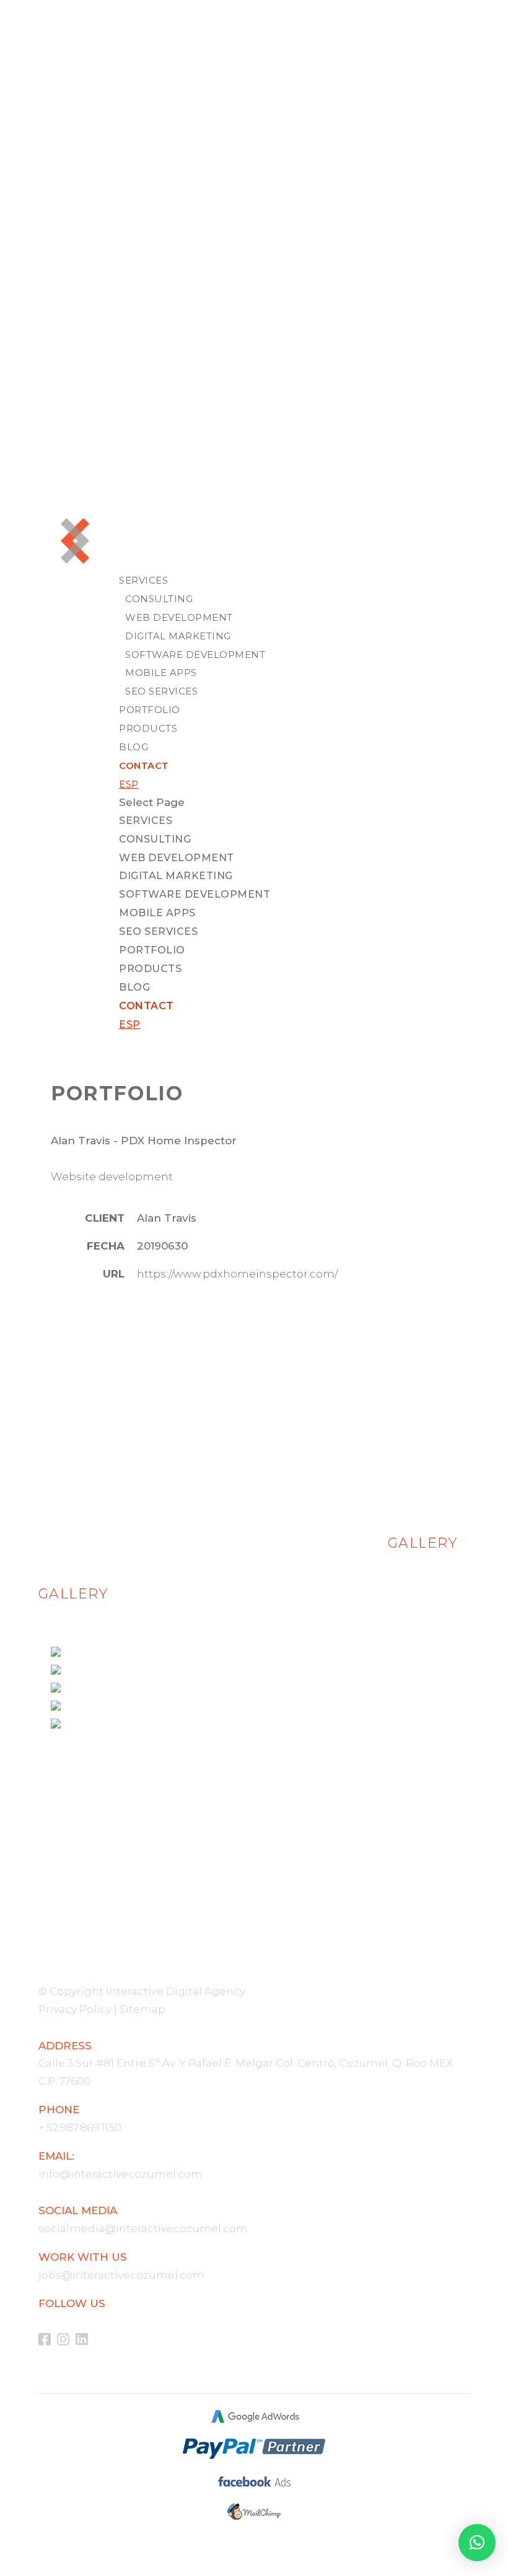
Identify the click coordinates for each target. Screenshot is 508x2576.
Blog (134, 747)
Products (148, 728)
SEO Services (161, 691)
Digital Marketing (178, 636)
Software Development (195, 655)
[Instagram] (66, 2340)
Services (143, 580)
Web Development (179, 617)
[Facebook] (48, 2340)
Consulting (159, 599)
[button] (477, 2543)
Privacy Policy (75, 2009)
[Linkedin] (85, 2340)
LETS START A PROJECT (254, 1847)
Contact (144, 765)
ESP (129, 784)
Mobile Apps (161, 672)
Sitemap (142, 2009)
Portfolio (150, 710)
